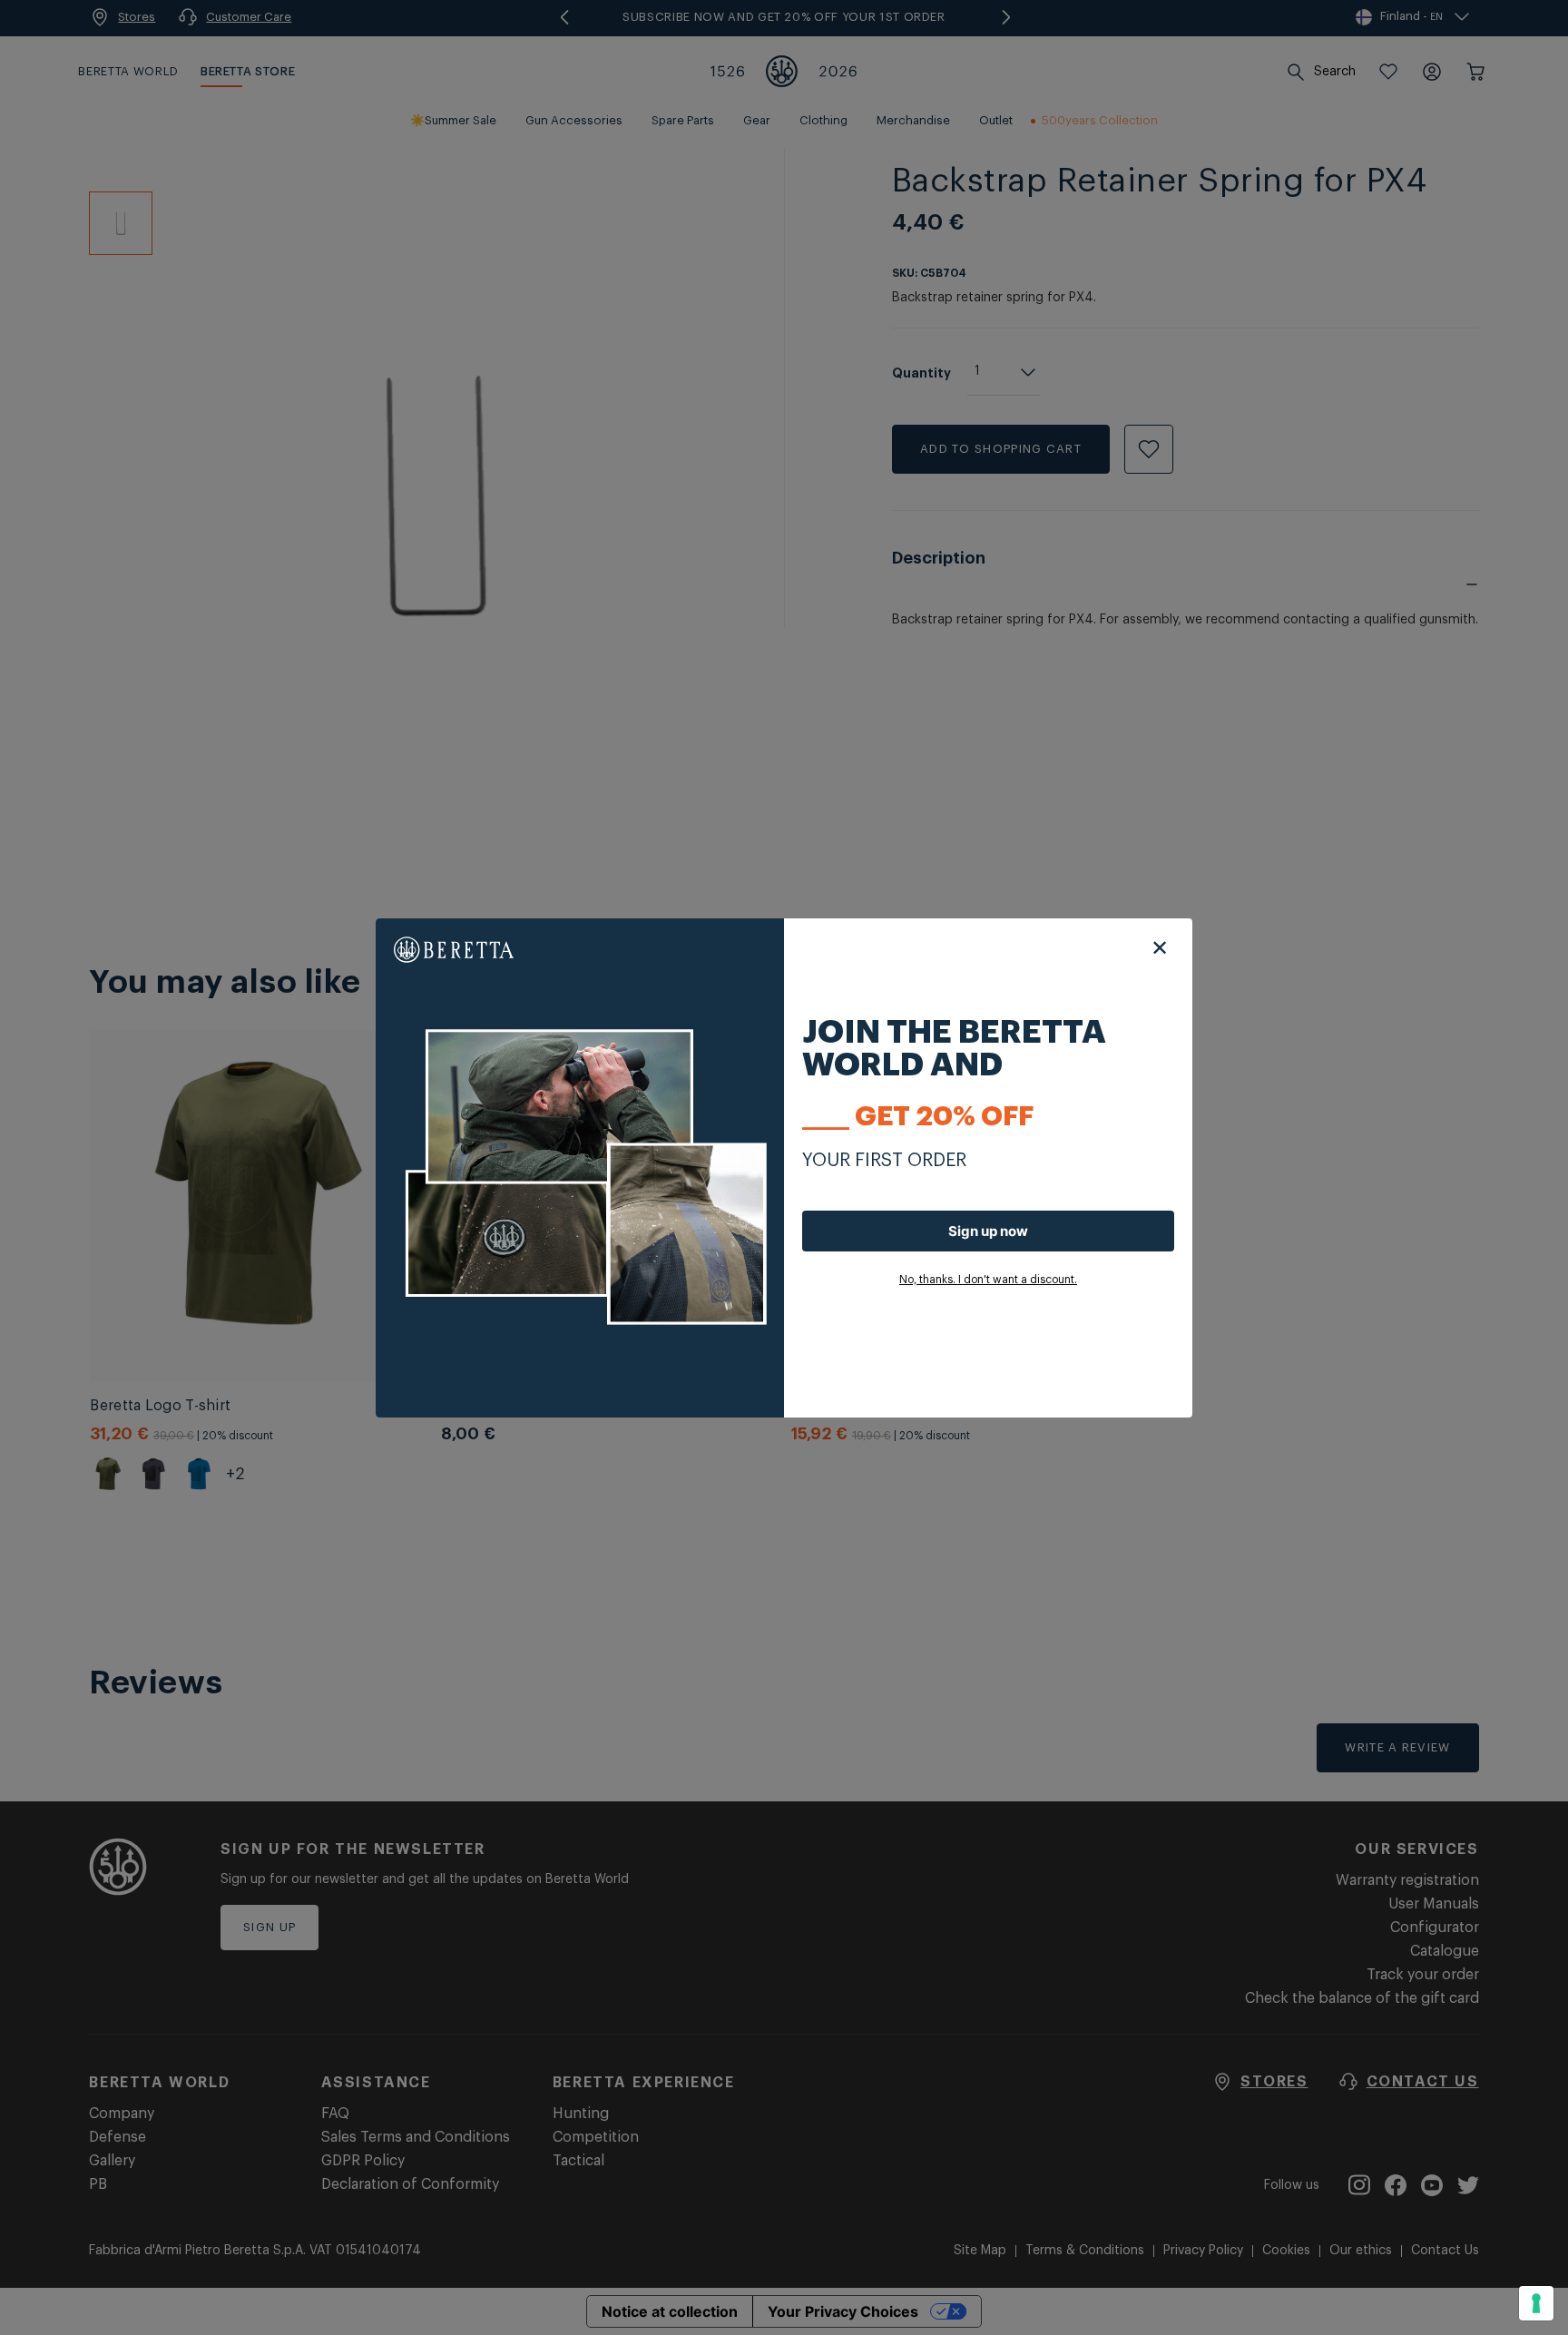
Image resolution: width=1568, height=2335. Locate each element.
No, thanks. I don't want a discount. (988, 1280)
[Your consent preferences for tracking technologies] (1536, 2303)
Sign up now (988, 1231)
